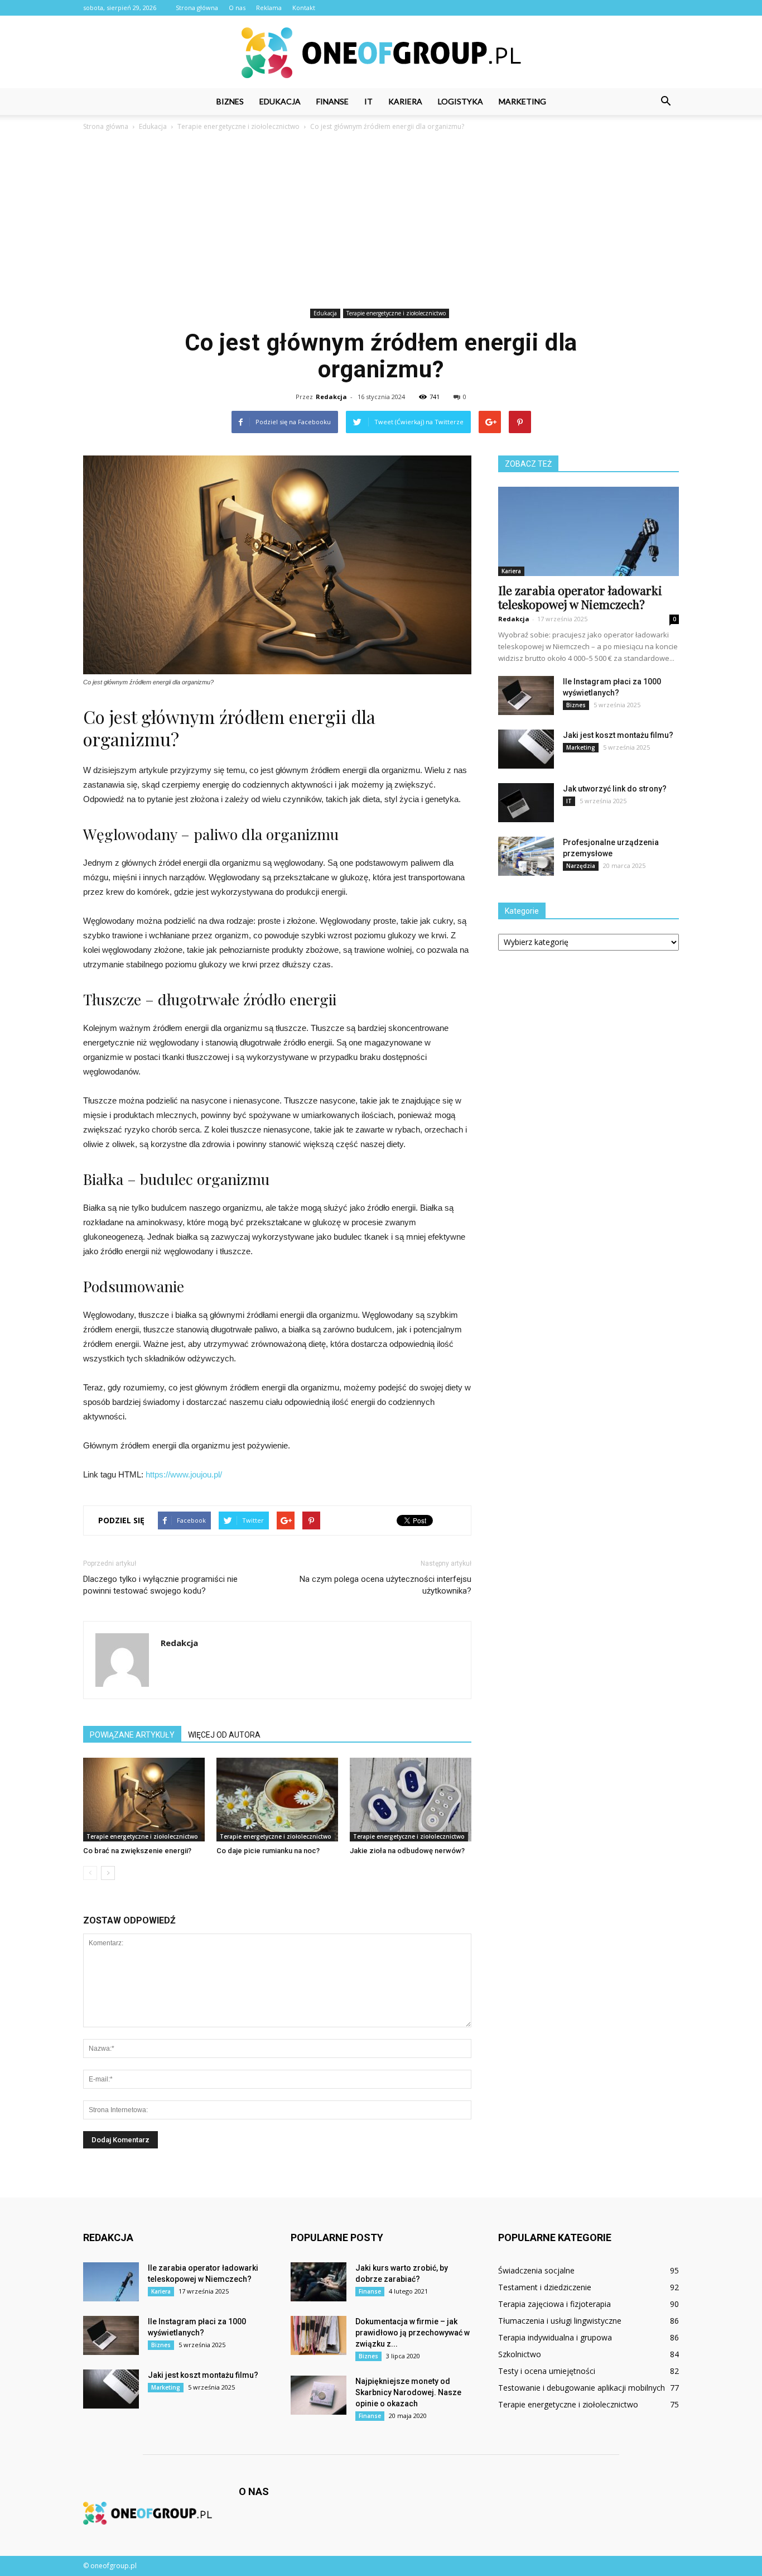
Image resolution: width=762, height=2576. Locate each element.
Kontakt (304, 8)
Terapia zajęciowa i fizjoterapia (554, 2304)
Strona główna (197, 8)
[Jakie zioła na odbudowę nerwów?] (411, 1800)
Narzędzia (581, 866)
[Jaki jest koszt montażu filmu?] (526, 749)
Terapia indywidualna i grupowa (555, 2337)
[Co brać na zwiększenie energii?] (144, 1800)
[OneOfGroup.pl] (381, 53)
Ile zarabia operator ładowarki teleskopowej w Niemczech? (580, 597)
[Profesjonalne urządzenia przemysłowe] (526, 856)
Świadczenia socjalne (536, 2270)
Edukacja (280, 101)
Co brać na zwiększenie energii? (137, 1851)
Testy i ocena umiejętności (547, 2371)
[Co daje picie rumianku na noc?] (277, 1800)
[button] (665, 102)
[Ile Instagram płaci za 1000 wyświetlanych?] (526, 695)
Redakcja (331, 397)
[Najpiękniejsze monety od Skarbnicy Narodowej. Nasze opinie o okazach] (319, 2395)
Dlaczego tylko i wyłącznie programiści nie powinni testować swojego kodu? (160, 1585)
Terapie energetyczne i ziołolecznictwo (396, 313)
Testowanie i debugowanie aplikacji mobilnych (582, 2388)
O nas (237, 8)
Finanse (332, 101)
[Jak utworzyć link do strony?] (526, 803)
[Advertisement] (381, 222)
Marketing (522, 101)
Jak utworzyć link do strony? (615, 789)
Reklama (269, 8)
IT (368, 101)
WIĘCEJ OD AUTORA (224, 1735)
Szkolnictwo (520, 2354)
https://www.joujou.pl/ (184, 1474)
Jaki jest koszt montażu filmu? (618, 735)
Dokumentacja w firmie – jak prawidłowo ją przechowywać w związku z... (413, 2333)
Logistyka (460, 101)
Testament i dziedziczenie (545, 2287)
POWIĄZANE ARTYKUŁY (132, 1735)
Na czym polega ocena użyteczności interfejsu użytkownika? (385, 1585)
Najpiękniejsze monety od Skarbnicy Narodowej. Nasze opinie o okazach (408, 2392)
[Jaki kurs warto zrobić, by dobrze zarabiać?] (319, 2282)
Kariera (405, 101)
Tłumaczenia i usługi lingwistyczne (560, 2321)
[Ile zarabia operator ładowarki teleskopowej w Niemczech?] (589, 531)
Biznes (230, 101)
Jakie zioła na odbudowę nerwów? (407, 1851)
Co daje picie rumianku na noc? (268, 1851)
